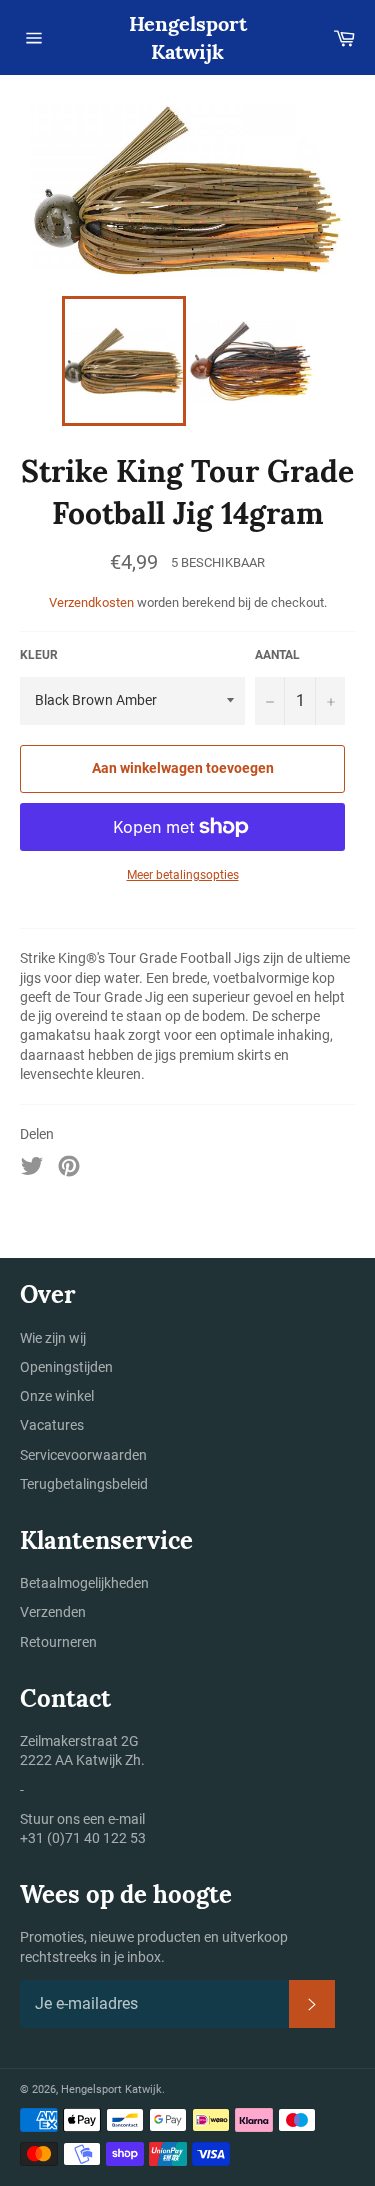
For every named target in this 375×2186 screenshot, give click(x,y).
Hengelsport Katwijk (188, 37)
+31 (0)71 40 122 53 (83, 1838)
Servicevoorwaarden (83, 1455)
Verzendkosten (91, 602)
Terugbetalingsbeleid (84, 1484)
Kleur (39, 655)
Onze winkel (57, 1396)
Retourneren (58, 1642)
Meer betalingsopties (183, 875)
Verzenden (53, 1612)
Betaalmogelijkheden (84, 1583)
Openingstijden (66, 1367)
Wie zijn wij (53, 1338)
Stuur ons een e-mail (82, 1819)
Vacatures (52, 1425)
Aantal (277, 655)
